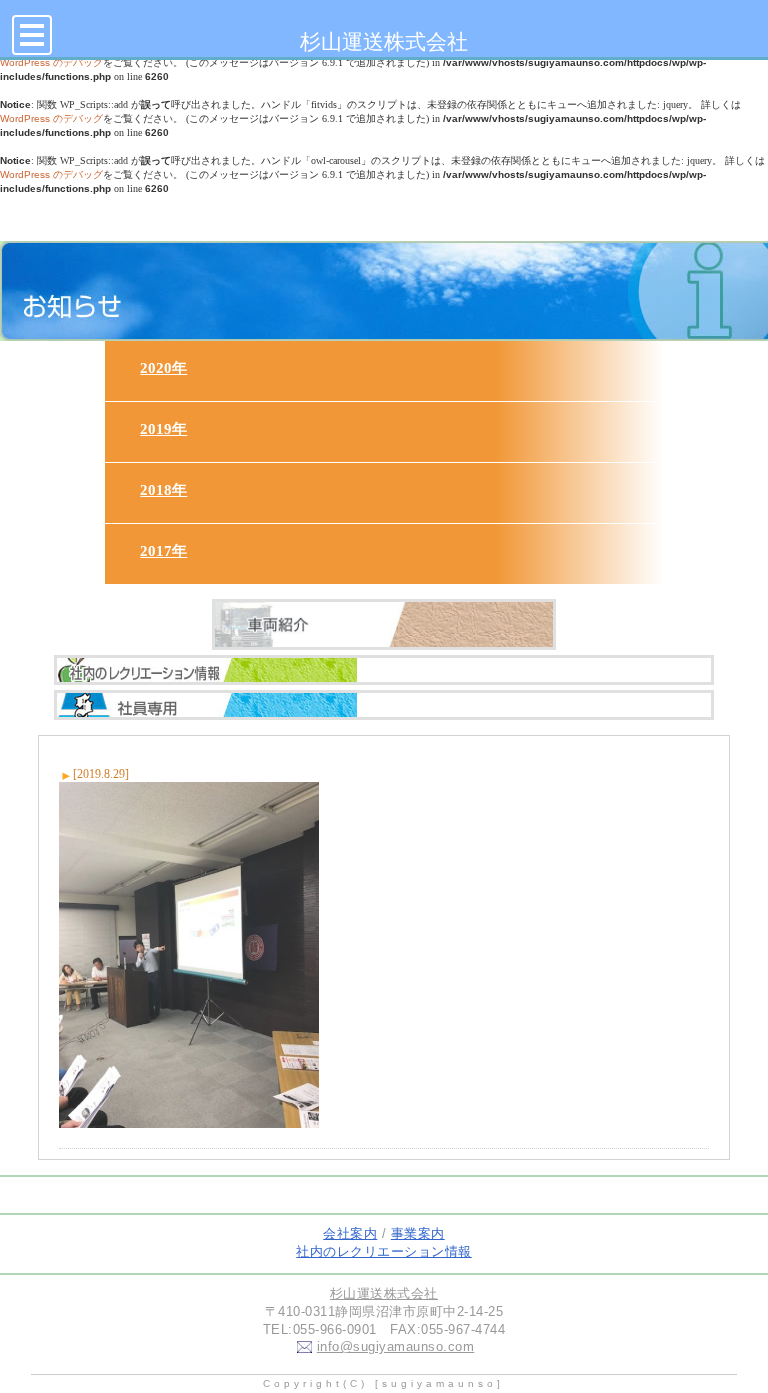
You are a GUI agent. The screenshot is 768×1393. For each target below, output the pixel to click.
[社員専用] (384, 723)
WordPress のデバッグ (51, 118)
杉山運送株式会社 (384, 41)
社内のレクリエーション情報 (384, 1251)
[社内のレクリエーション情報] (384, 688)
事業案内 (418, 1233)
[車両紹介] (384, 632)
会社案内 (350, 1233)
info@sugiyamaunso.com (396, 1346)
